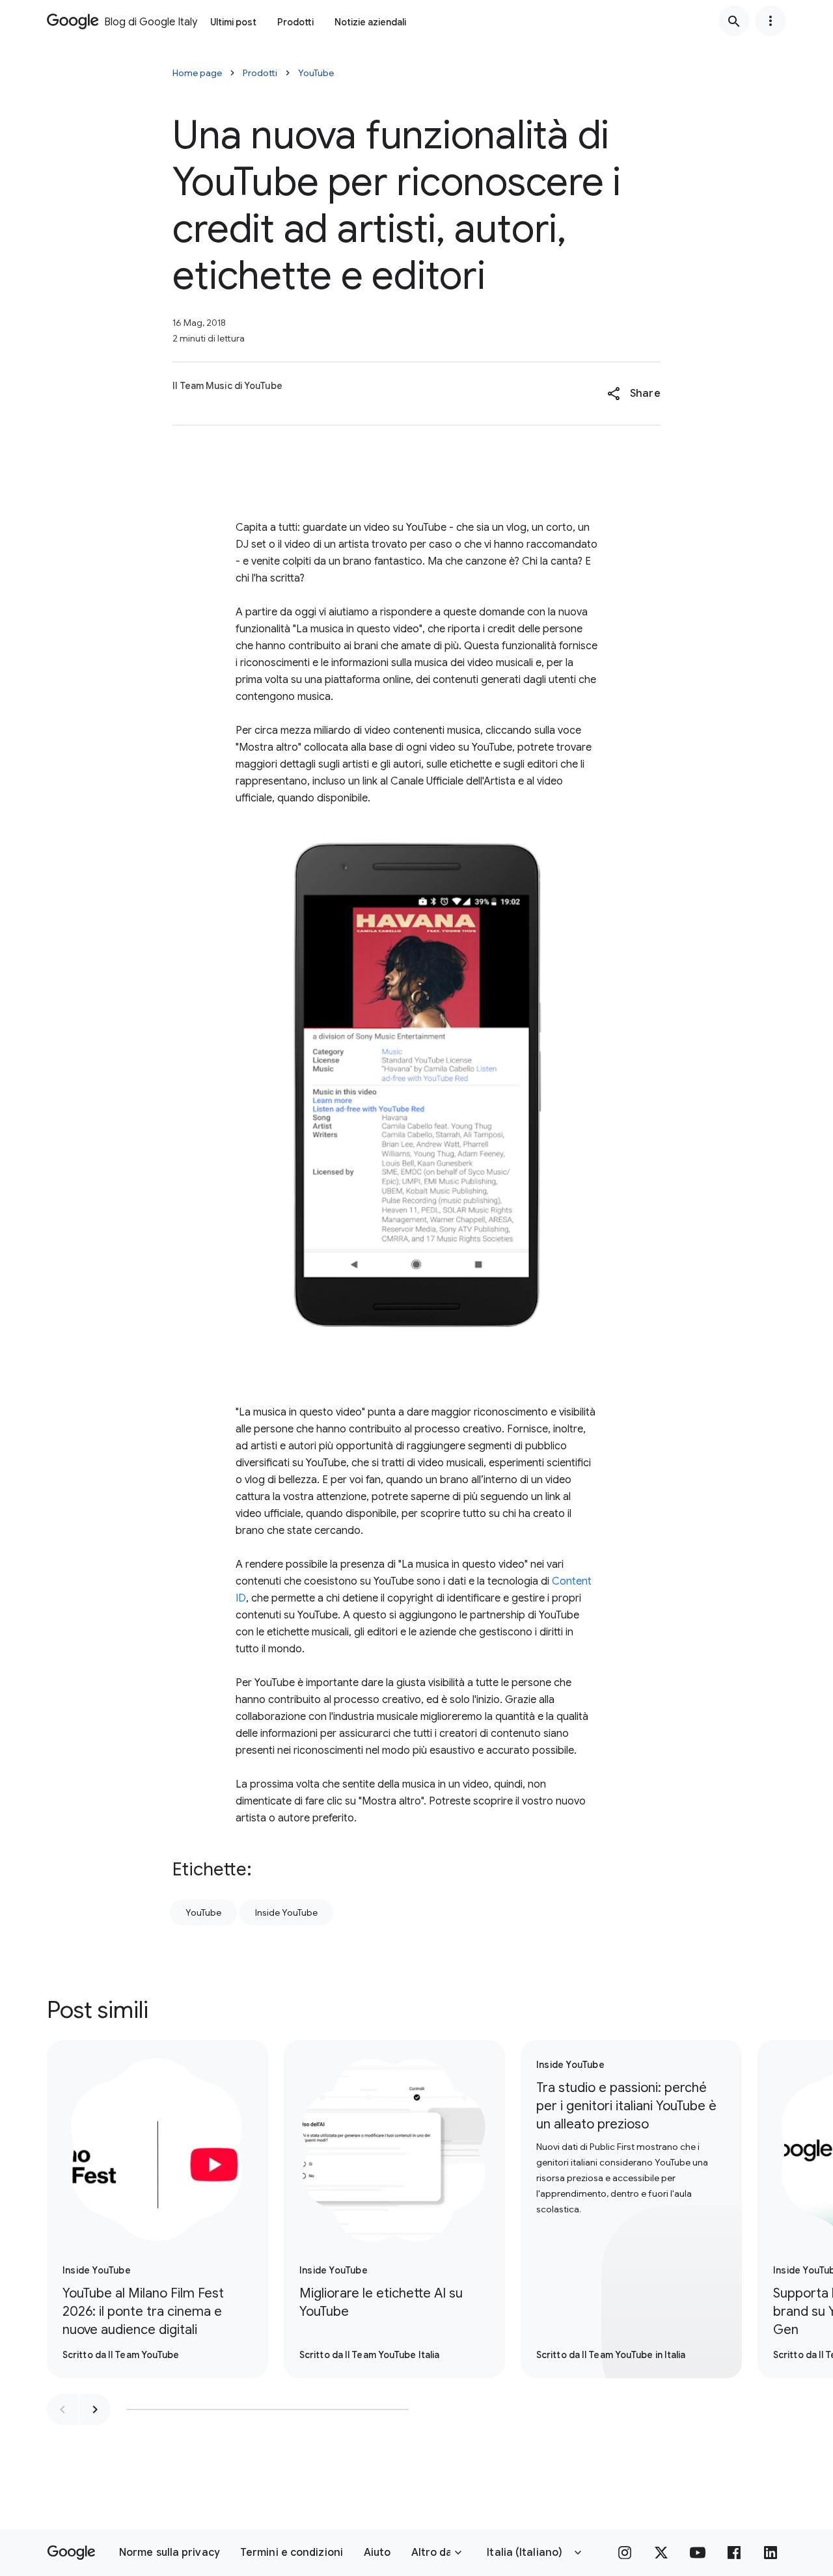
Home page (197, 73)
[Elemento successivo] (95, 2409)
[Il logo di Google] (71, 2553)
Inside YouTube (286, 1912)
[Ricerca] (734, 21)
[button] (634, 394)
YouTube (316, 73)
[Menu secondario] (771, 21)
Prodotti (295, 22)
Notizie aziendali (370, 22)
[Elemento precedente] (62, 2409)
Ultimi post (233, 22)
